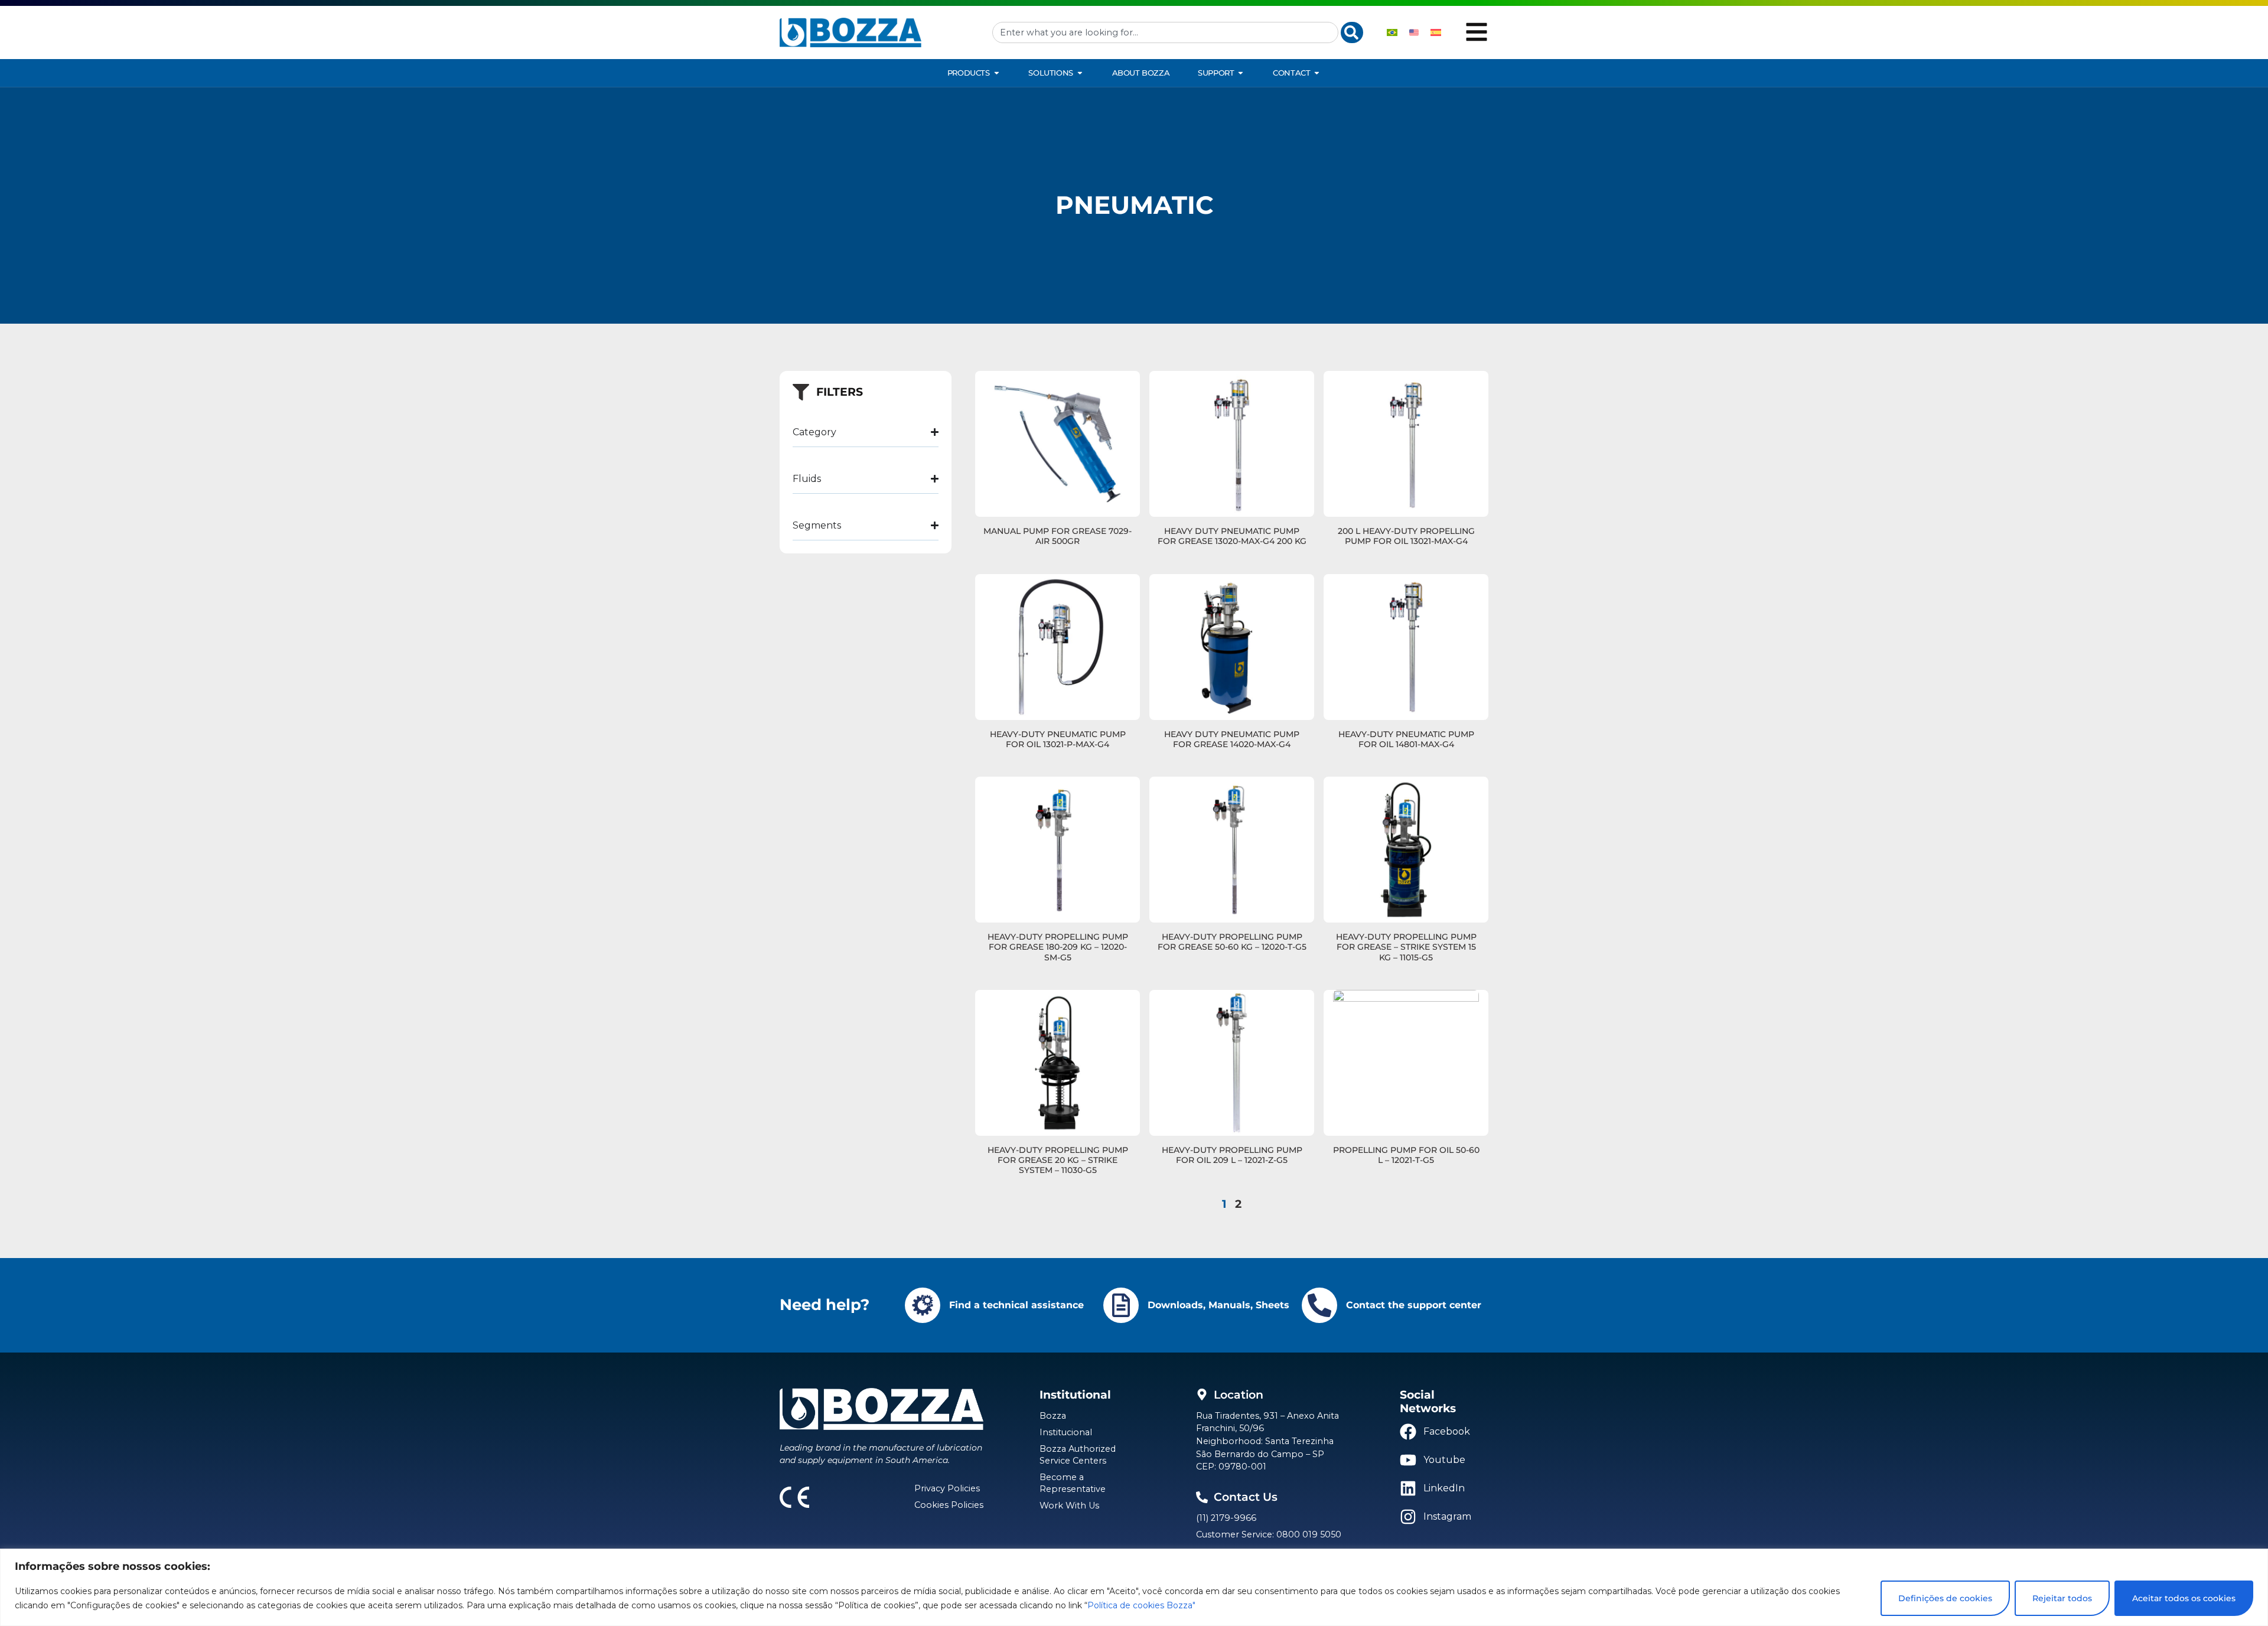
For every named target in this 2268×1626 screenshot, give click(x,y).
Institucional (1066, 1432)
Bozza (1053, 1416)
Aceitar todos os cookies (2184, 1598)
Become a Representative (1073, 1483)
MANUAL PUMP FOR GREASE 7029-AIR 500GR (1058, 536)
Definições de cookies (1945, 1598)
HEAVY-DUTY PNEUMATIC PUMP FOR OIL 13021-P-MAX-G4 (1058, 739)
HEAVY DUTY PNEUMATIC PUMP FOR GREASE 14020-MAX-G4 (1232, 739)
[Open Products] (997, 73)
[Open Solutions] (1080, 73)
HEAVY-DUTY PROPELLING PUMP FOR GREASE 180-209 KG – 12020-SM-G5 (1058, 947)
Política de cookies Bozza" (1141, 1605)
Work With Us (1069, 1506)
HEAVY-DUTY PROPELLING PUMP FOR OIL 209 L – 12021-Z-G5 (1232, 1155)
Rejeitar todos (2062, 1598)
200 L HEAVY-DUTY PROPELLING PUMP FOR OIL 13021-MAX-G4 (1406, 536)
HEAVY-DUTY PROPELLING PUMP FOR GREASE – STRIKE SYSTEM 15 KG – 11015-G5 (1406, 947)
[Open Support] (1241, 73)
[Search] (1352, 32)
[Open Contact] (1317, 73)
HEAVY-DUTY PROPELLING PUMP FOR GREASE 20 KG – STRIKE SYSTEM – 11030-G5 (1058, 1160)
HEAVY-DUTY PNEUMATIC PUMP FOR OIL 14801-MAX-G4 (1406, 739)
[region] (1134, 1587)
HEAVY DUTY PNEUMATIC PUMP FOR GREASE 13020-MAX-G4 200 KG (1232, 536)
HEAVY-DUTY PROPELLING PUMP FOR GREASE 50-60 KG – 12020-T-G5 (1232, 942)
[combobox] (1165, 32)
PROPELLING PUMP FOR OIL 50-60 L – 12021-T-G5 (1406, 1155)
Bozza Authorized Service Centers (1078, 1455)
